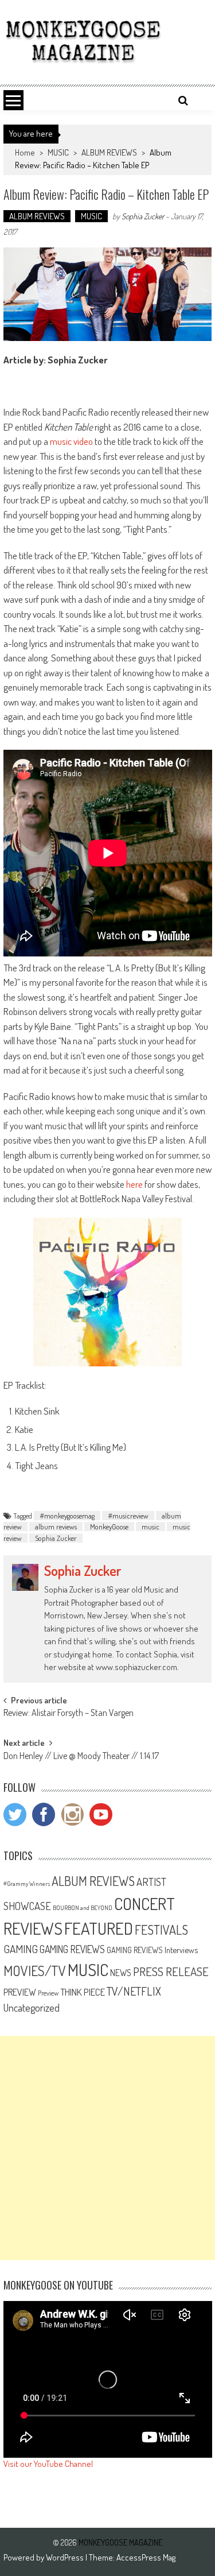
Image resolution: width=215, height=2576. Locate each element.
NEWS (121, 1973)
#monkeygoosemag (67, 1516)
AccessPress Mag (146, 2557)
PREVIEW (20, 1992)
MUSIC (58, 152)
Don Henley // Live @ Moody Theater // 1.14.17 (81, 1757)
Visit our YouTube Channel (48, 2464)
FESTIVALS (161, 1930)
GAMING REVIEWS (72, 1949)
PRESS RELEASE (171, 1971)
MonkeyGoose (109, 1527)
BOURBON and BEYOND (83, 1908)
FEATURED (99, 1928)
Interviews (181, 1950)
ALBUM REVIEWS (109, 152)
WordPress (66, 2557)
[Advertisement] (107, 2148)
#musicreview (128, 1516)
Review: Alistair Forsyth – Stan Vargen (69, 1714)
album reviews (56, 1527)
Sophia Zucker (143, 216)
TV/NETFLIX (134, 1991)
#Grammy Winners (27, 1884)
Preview (48, 1993)
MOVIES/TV (35, 1971)
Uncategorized (32, 2008)
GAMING (21, 1949)
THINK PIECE (83, 1992)
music (150, 1527)
